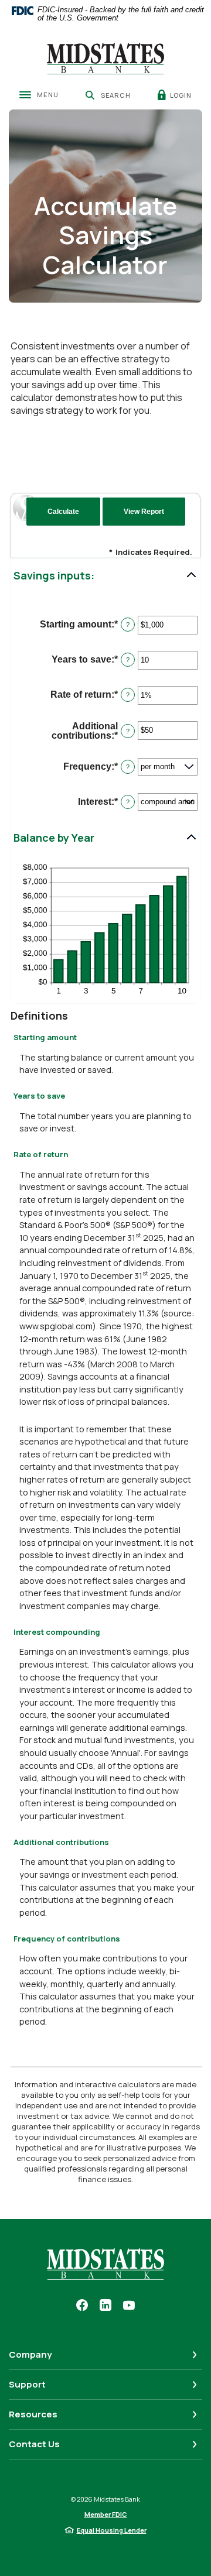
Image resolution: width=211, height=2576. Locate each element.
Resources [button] (33, 2414)
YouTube (129, 2305)
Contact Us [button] (34, 2444)
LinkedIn (105, 2305)
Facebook (82, 2305)
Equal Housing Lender (112, 2530)
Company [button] (30, 2354)
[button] (105, 576)
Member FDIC (106, 2514)
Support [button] (27, 2384)
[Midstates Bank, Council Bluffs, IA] (105, 59)
